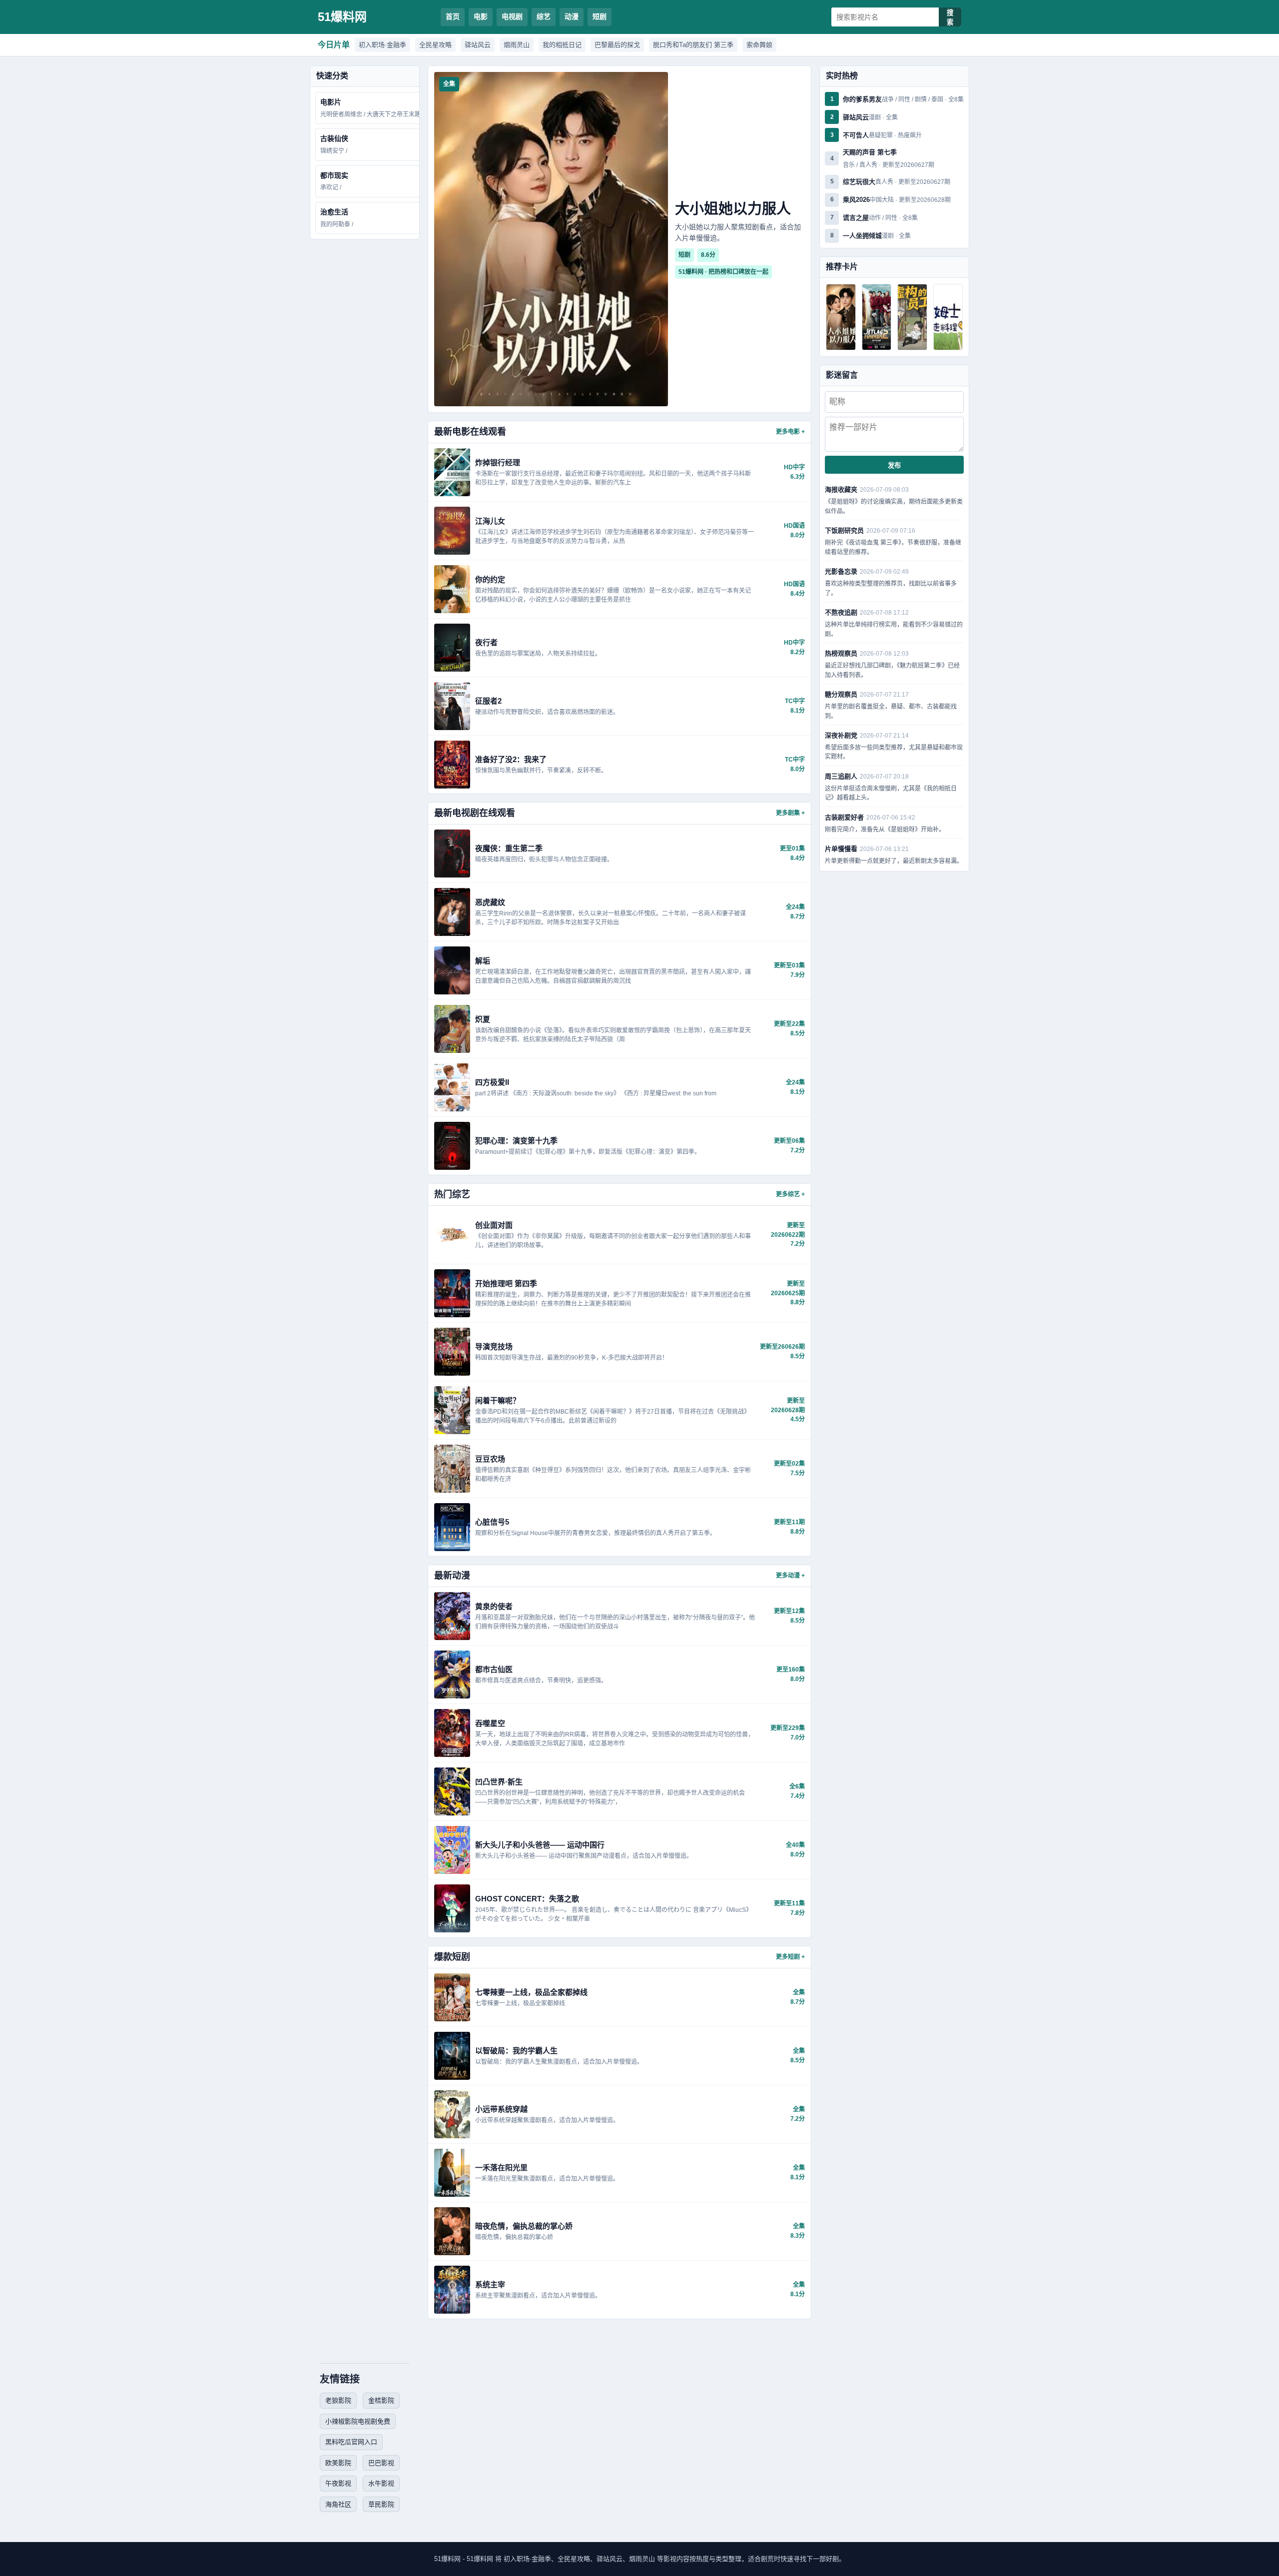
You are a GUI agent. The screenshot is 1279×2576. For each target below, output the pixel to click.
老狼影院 (338, 2400)
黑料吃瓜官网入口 (351, 2442)
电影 (481, 16)
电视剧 (512, 16)
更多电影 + (790, 432)
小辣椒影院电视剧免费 (358, 2421)
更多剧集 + (790, 813)
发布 (894, 465)
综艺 (544, 16)
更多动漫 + (790, 1576)
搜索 (950, 17)
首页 (453, 16)
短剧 (600, 16)
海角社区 (338, 2504)
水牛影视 (381, 2483)
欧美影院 (338, 2463)
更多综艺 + (790, 1194)
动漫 (572, 16)
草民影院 (381, 2504)
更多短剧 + (790, 1957)
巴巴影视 (381, 2463)
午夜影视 (338, 2483)
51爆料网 (342, 17)
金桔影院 (381, 2400)
